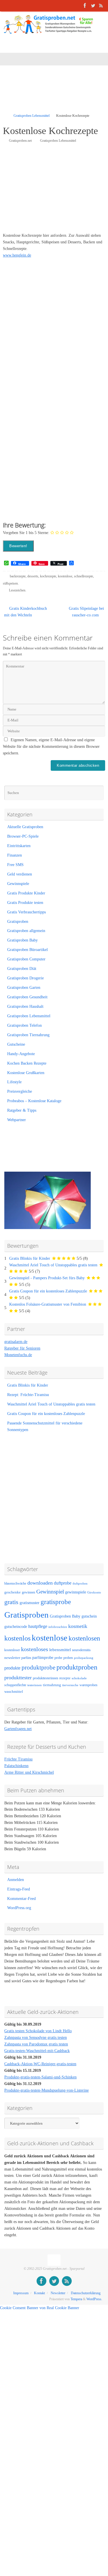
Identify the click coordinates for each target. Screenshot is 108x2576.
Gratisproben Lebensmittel (32, 116)
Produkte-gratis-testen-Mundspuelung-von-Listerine (47, 2090)
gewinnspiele (76, 1592)
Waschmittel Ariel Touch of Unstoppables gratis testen (53, 1265)
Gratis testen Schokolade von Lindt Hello (38, 2031)
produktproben (77, 1667)
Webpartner (17, 1120)
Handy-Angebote (21, 1054)
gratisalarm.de (16, 1342)
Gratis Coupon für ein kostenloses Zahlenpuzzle (48, 1291)
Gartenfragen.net (18, 1729)
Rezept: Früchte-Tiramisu (28, 1395)
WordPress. (94, 2299)
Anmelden (16, 1880)
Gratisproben (18, 922)
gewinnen (29, 1592)
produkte (12, 1668)
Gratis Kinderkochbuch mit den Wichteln (25, 612)
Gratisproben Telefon (24, 1025)
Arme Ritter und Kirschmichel (29, 1772)
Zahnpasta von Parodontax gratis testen (36, 2044)
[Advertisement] (55, 93)
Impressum (21, 2293)
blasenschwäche (15, 1584)
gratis (11, 1602)
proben (68, 1658)
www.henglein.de (17, 255)
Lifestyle (14, 1082)
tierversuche (70, 1685)
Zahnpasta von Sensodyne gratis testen (36, 2038)
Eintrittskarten (19, 846)
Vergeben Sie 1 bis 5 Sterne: (26, 533)
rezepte (65, 1678)
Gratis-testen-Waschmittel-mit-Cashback (37, 2051)
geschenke (13, 1592)
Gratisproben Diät (22, 969)
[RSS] (101, 5)
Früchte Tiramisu (18, 1759)
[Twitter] (93, 5)
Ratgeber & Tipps (22, 1110)
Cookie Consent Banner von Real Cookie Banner (40, 2308)
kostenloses (35, 1649)
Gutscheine (16, 1044)
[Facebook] (85, 5)
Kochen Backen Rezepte (27, 1063)
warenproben (88, 1685)
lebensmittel (60, 1650)
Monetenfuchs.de (18, 1355)
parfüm (26, 1658)
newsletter (12, 1658)
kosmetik (78, 1626)
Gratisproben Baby (22, 940)
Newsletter (58, 2293)
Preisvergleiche (20, 1091)
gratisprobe (56, 1602)
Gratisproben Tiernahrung (28, 1035)
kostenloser (12, 1650)
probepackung (84, 1658)
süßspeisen (10, 583)
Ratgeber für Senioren (22, 1348)
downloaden (40, 1583)
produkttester (18, 1678)
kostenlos (17, 1638)
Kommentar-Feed (21, 1899)
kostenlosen (84, 1638)
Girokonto (94, 1592)
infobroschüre (58, 1627)
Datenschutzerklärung (86, 2293)
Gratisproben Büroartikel (28, 950)
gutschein (89, 1616)
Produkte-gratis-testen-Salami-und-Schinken (40, 2077)
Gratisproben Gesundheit (27, 997)
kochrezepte (48, 576)
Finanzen (15, 855)
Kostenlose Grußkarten (26, 1073)
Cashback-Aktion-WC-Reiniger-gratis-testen (40, 2064)
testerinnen (35, 1685)
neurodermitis (81, 1650)
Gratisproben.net (20, 141)
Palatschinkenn (16, 1766)
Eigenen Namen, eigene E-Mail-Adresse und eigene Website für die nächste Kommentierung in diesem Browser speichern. (51, 747)
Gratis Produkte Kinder (26, 893)
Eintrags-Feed (19, 1889)
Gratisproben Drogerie (25, 978)
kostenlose (65, 576)
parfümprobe (43, 1657)
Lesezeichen (17, 590)
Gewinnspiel (50, 1592)
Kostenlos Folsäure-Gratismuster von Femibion (48, 1304)
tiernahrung (52, 1685)
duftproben (80, 1584)
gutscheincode (16, 1626)
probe (58, 1658)
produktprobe (38, 1667)
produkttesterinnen (46, 1678)
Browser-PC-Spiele (23, 836)
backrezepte (18, 576)
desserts (33, 576)
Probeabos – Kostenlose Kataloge (34, 1101)
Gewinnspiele (18, 884)
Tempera (76, 2299)
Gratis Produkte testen (25, 903)
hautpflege (38, 1626)
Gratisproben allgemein (26, 931)
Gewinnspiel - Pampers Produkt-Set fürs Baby (47, 1278)
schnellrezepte (84, 576)
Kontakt (39, 2293)
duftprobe (63, 1583)
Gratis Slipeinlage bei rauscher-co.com (86, 612)
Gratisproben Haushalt (25, 1006)
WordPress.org (19, 1908)
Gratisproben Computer (26, 959)
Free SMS (15, 865)
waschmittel (14, 1692)
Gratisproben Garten (24, 988)
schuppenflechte (15, 1685)
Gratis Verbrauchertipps (26, 912)
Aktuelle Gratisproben (25, 827)
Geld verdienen (20, 874)
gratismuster (30, 1603)
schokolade (79, 1678)
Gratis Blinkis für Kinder (30, 1258)
